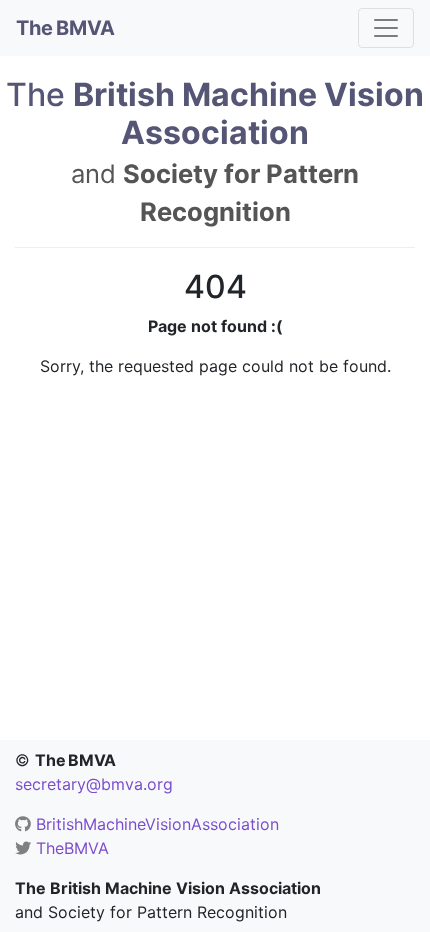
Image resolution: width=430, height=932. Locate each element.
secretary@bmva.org (94, 784)
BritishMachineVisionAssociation (157, 824)
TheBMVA (72, 848)
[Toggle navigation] (386, 28)
